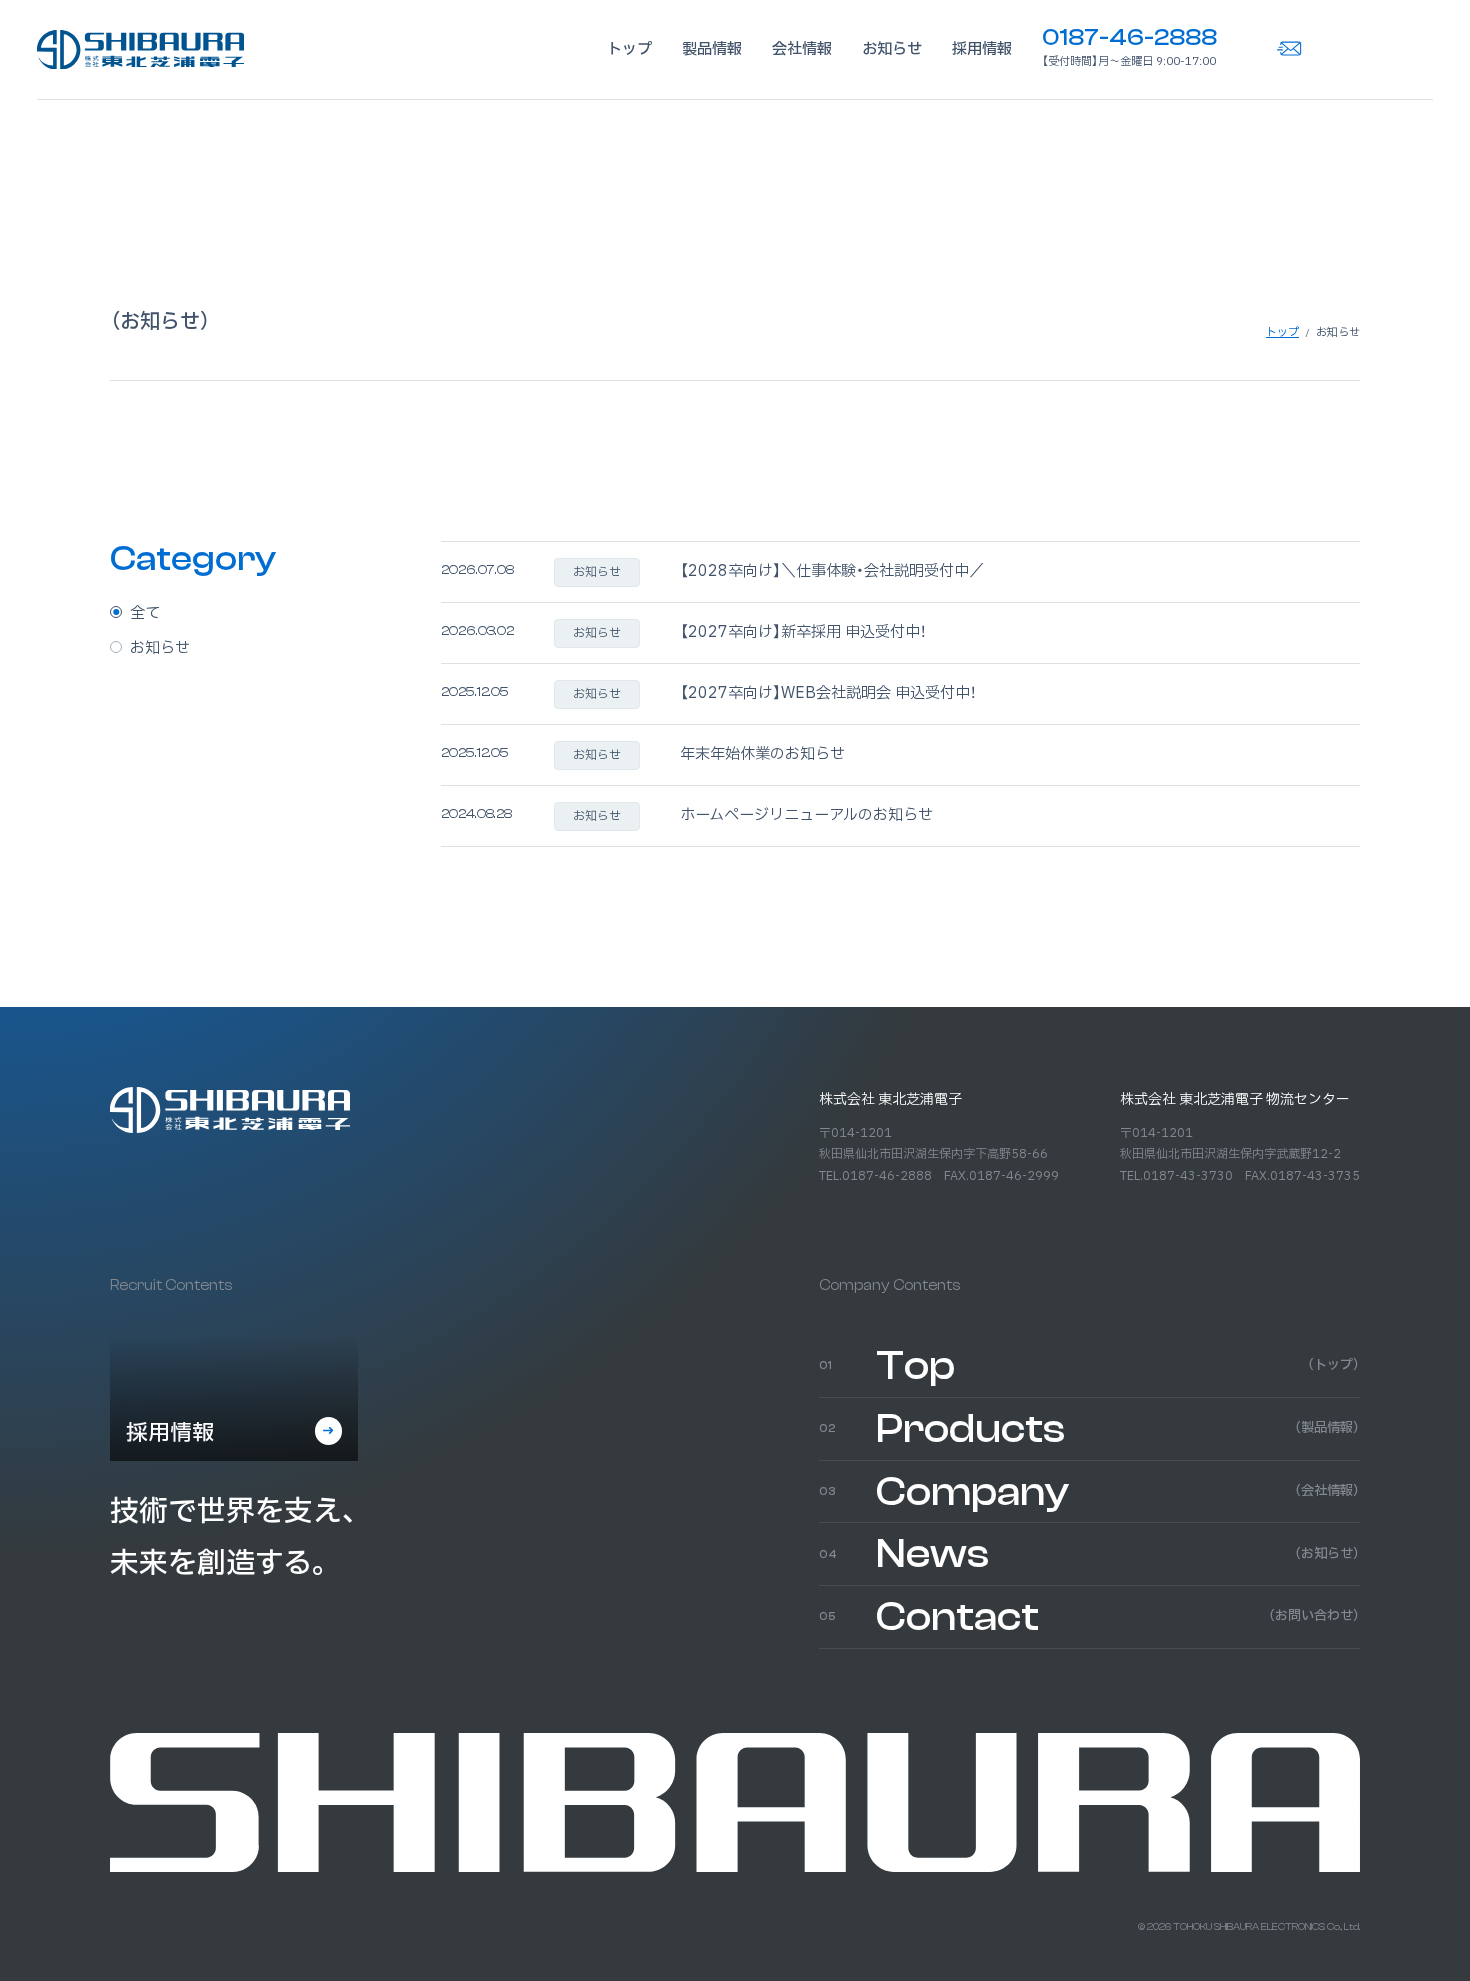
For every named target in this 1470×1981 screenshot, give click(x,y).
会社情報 (802, 49)
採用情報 (982, 49)
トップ (629, 49)
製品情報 (712, 49)
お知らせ (892, 49)
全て (145, 613)
